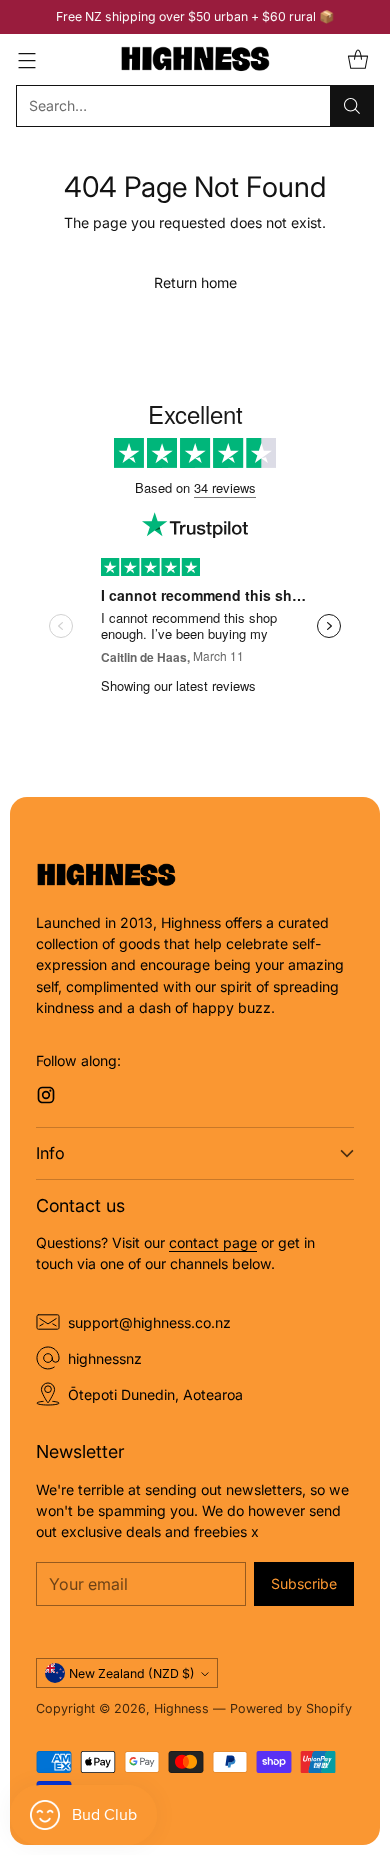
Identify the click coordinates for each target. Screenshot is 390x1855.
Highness (181, 1708)
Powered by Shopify (291, 1708)
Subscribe (304, 1583)
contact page (213, 1242)
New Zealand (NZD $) (132, 1673)
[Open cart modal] (357, 59)
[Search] (352, 106)
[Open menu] (26, 59)
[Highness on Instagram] (46, 1097)
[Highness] (195, 59)
